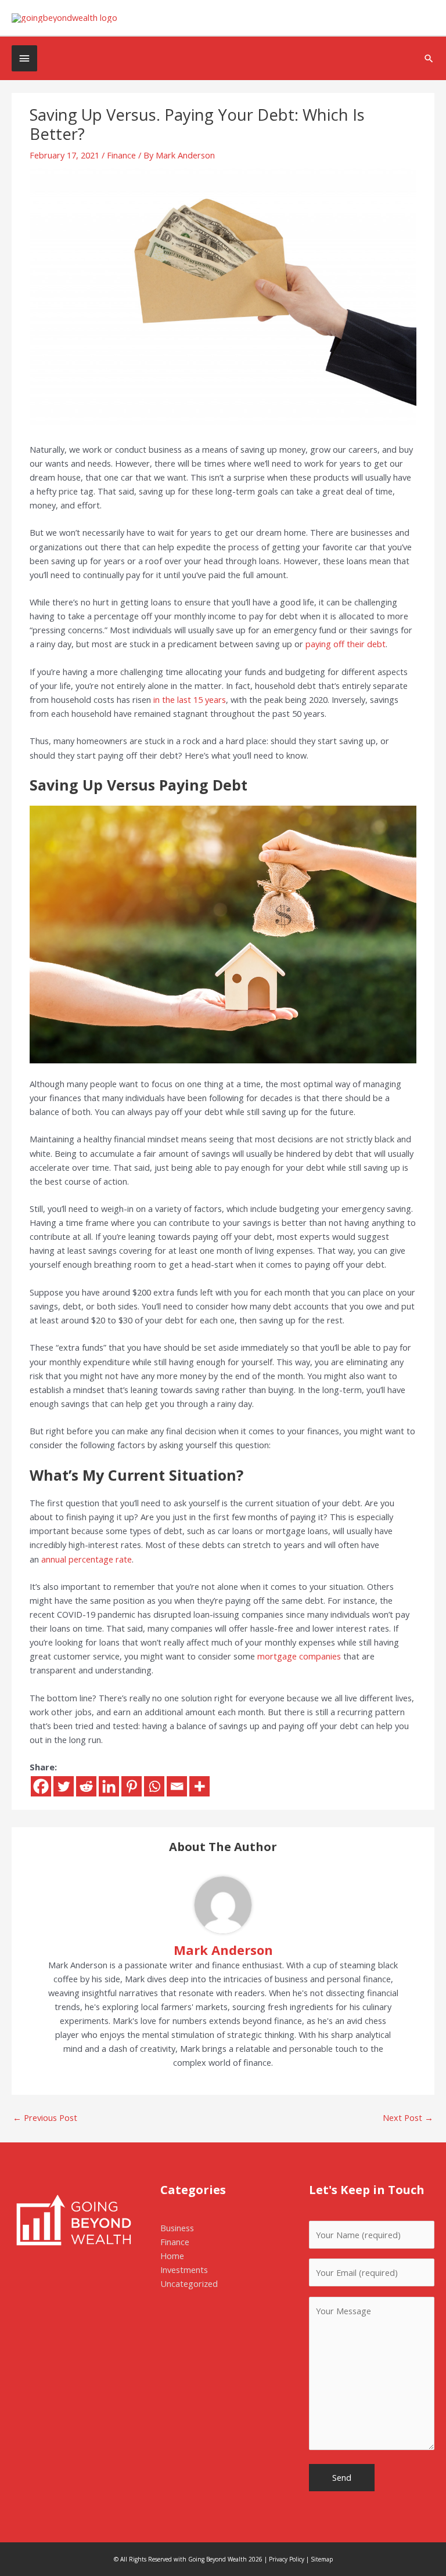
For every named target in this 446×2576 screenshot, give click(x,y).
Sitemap (322, 2559)
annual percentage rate (87, 1559)
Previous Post (45, 2117)
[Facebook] (41, 1786)
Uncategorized (189, 2283)
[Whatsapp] (154, 1786)
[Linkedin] (109, 1786)
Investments (184, 2270)
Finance (121, 155)
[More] (199, 1786)
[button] (429, 58)
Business (177, 2228)
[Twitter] (64, 1786)
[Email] (177, 1786)
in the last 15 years (190, 699)
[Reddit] (86, 1786)
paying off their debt (346, 644)
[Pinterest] (132, 1786)
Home (172, 2256)
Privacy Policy (287, 2559)
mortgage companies (299, 1656)
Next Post (408, 2117)
